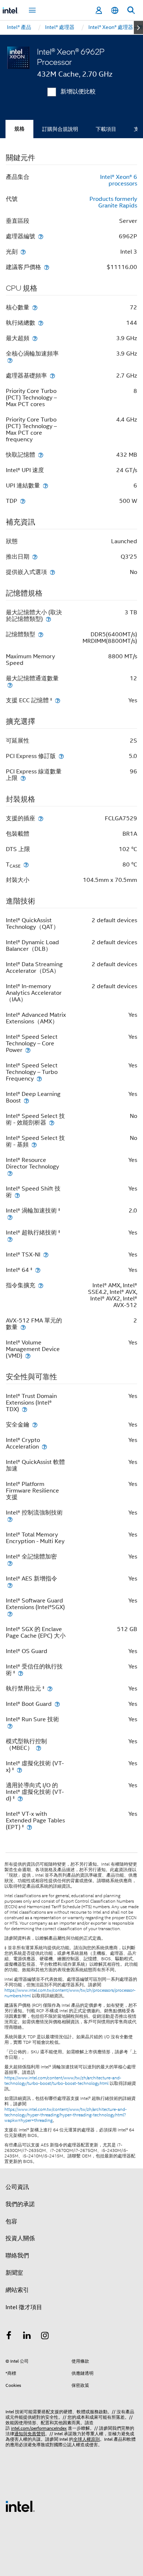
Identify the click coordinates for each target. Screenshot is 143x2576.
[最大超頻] (35, 338)
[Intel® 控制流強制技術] (10, 1519)
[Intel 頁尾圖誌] (20, 2506)
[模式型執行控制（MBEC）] (38, 1748)
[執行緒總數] (41, 323)
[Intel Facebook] (9, 2337)
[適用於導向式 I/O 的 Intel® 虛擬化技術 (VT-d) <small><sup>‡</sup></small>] (20, 1798)
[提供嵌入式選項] (52, 572)
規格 (19, 129)
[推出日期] (35, 557)
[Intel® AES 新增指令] (10, 1585)
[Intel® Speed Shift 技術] (17, 1195)
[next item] (138, 27)
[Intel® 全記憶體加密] (10, 1563)
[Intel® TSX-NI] (46, 1254)
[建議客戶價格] (47, 267)
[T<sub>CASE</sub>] (26, 864)
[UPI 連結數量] (45, 485)
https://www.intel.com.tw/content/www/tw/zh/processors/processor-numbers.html (70, 1993)
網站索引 (17, 2290)
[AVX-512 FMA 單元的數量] (23, 1327)
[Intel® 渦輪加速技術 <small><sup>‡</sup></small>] (10, 1217)
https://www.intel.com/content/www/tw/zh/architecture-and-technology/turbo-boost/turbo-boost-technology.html (63, 2081)
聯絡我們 (17, 2256)
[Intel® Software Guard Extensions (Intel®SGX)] (10, 1614)
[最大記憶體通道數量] (10, 685)
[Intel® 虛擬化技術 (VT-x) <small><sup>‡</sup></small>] (19, 1770)
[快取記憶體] (41, 455)
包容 (11, 2222)
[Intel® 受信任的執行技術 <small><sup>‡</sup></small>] (21, 1673)
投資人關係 (20, 2238)
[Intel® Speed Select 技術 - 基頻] (34, 1145)
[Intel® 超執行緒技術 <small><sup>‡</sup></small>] (10, 1239)
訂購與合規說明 (60, 129)
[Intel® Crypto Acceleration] (44, 1447)
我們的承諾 (20, 2204)
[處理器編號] (41, 236)
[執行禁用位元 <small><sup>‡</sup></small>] (50, 1688)
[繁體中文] (115, 10)
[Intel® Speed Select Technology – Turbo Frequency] (39, 1079)
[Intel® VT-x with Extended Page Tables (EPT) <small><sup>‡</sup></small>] (29, 1827)
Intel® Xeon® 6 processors (119, 180)
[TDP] (23, 501)
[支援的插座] (41, 818)
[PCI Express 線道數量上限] (23, 778)
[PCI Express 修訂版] (61, 756)
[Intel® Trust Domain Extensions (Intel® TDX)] (25, 1409)
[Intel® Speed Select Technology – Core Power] (28, 1050)
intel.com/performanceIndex (39, 2428)
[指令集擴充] (41, 1285)
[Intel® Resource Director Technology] (10, 1173)
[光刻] (23, 252)
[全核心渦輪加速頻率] (10, 360)
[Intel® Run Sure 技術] (10, 1726)
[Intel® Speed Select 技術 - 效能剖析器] (52, 1123)
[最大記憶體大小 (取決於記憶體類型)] (48, 619)
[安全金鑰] (35, 1425)
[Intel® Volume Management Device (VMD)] (28, 1356)
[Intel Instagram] (45, 2337)
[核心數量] (35, 307)
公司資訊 (17, 2187)
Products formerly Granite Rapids (113, 202)
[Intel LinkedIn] (27, 2337)
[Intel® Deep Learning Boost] (26, 1101)
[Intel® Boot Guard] (57, 1704)
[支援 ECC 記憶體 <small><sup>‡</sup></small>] (58, 700)
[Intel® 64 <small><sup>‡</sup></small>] (38, 1270)
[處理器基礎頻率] (52, 376)
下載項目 (106, 129)
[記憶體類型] (41, 634)
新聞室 (14, 2273)
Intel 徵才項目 (24, 2307)
